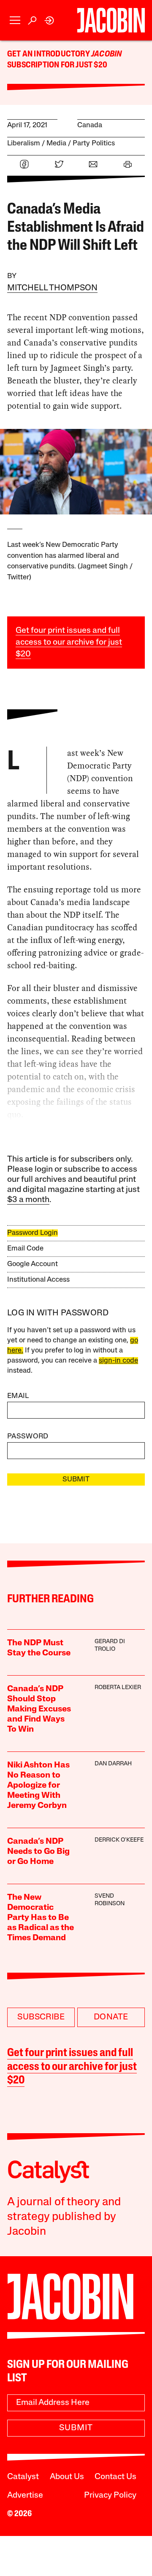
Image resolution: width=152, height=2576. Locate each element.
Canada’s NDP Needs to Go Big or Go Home (38, 1852)
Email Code (25, 1249)
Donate (111, 2017)
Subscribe (41, 2017)
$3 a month (28, 1200)
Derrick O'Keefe (119, 1840)
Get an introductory (49, 54)
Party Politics (94, 143)
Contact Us (115, 2477)
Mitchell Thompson (52, 288)
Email (18, 1396)
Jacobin (106, 54)
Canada (90, 125)
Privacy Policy (110, 2496)
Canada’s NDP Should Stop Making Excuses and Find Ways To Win (39, 1709)
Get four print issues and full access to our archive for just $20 (69, 643)
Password (28, 1437)
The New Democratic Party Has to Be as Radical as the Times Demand (41, 1918)
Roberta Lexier (118, 1688)
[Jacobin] (111, 20)
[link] (50, 20)
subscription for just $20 (57, 65)
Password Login (33, 1233)
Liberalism (24, 143)
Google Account (33, 1264)
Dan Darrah (113, 1764)
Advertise (25, 2496)
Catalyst (23, 2477)
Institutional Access (38, 1280)
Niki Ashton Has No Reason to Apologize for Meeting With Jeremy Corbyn (38, 1786)
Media (56, 143)
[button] (15, 20)
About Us (67, 2477)
